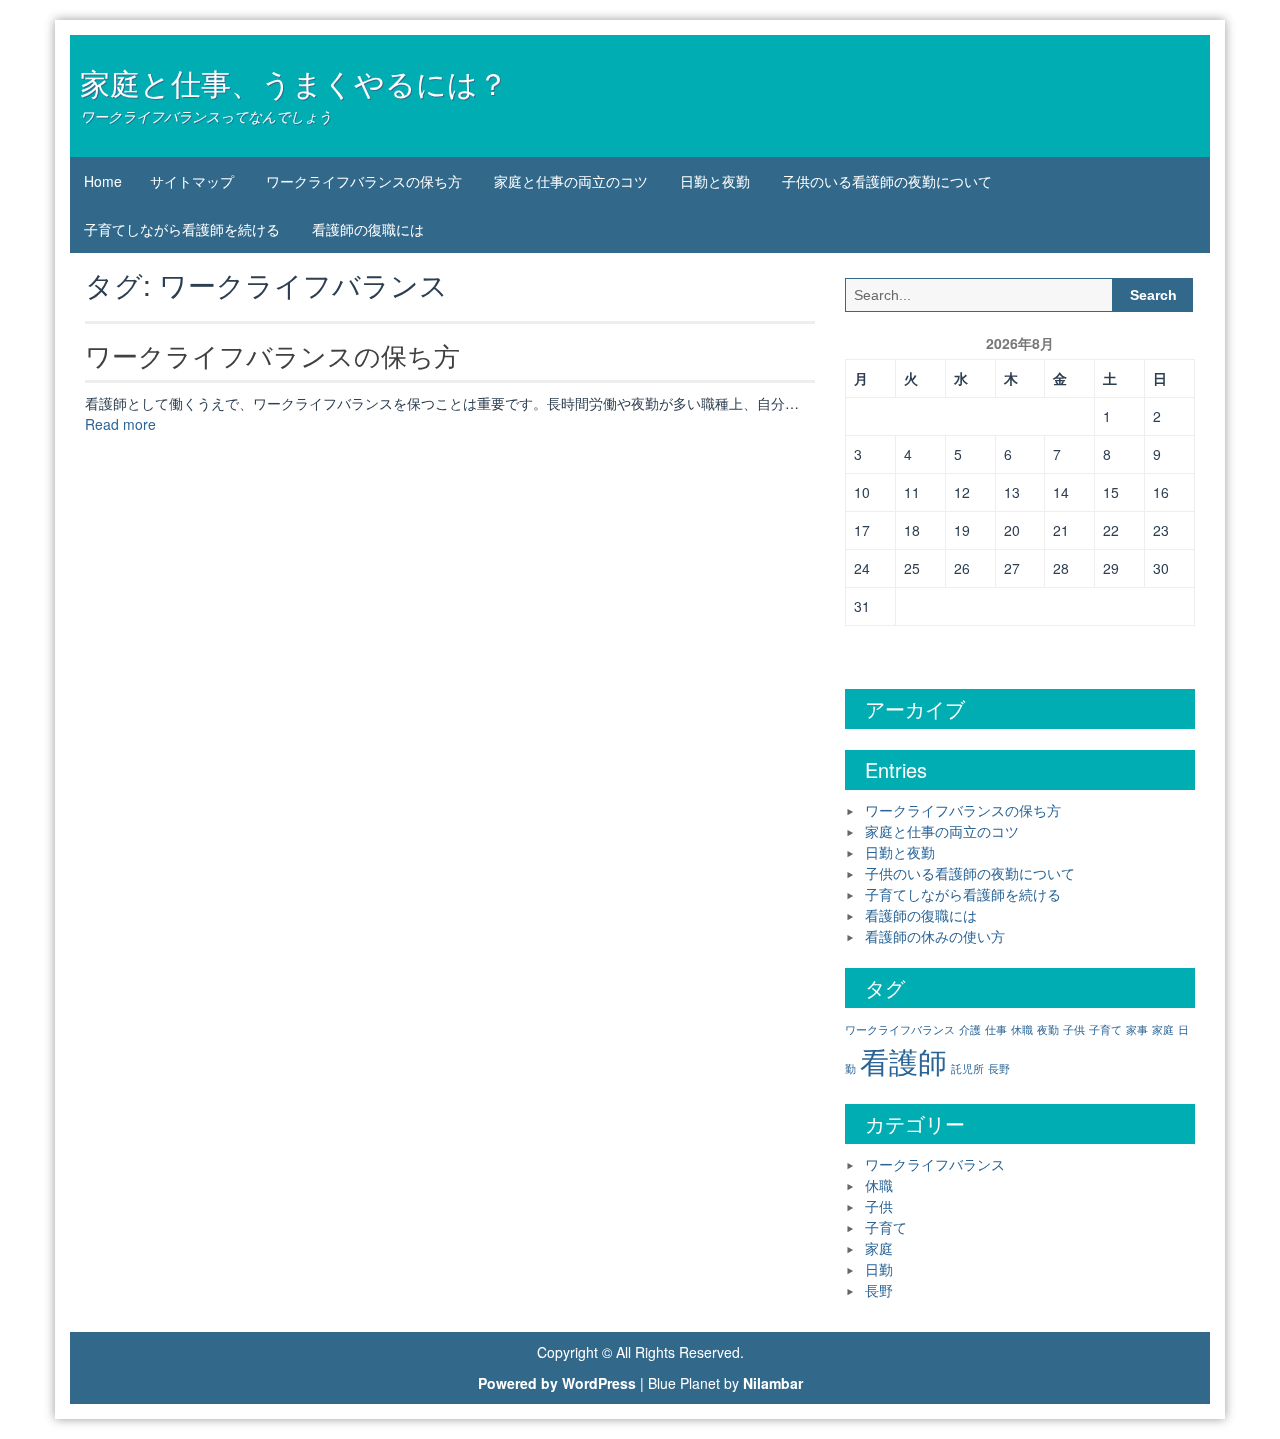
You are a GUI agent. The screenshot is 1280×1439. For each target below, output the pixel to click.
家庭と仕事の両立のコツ (571, 181)
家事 (1137, 1029)
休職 (1022, 1029)
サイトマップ (192, 181)
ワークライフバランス (900, 1029)
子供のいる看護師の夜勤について (887, 181)
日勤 (879, 1269)
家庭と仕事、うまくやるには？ (294, 82)
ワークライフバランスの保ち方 (364, 181)
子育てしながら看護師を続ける (182, 229)
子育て (1105, 1029)
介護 (970, 1029)
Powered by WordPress (557, 1383)
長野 (999, 1068)
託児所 (967, 1068)
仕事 (996, 1029)
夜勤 (1048, 1029)
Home (103, 181)
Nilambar (773, 1383)
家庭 (1163, 1029)
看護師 (903, 1060)
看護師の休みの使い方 (935, 936)
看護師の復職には (368, 229)
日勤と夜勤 (715, 181)
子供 (1074, 1029)
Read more (120, 424)
